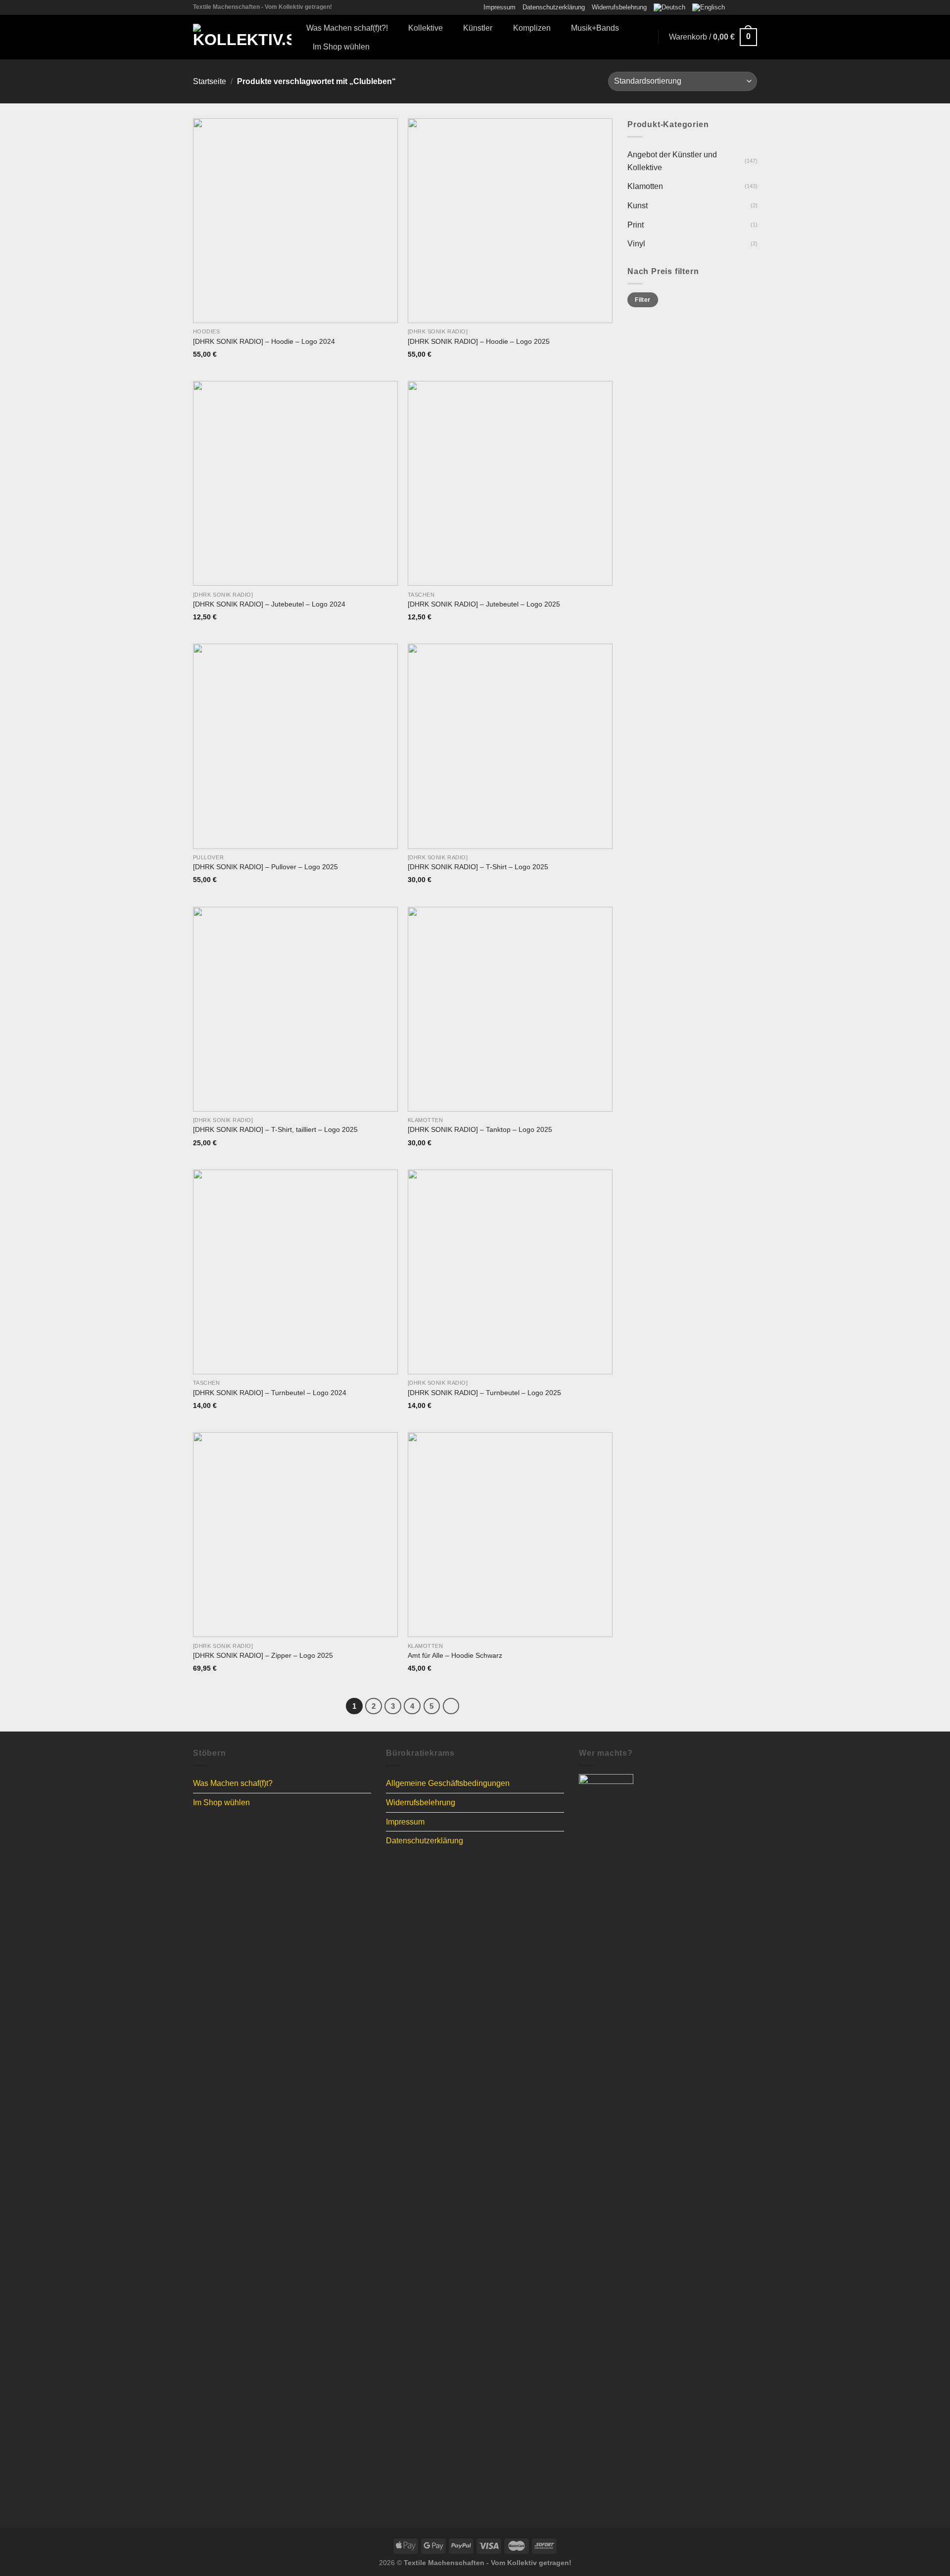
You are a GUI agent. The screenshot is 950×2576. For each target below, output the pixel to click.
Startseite (210, 81)
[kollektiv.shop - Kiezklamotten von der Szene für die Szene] (242, 37)
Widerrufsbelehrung (619, 7)
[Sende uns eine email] (752, 7)
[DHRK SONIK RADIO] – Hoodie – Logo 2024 (264, 341)
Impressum (499, 7)
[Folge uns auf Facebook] (733, 7)
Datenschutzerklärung (554, 7)
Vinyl (636, 244)
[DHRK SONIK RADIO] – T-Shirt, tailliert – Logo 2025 (275, 1129)
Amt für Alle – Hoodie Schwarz (455, 1655)
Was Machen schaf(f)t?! (347, 28)
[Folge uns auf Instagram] (743, 7)
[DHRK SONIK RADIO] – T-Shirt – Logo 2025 (478, 867)
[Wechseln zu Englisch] (709, 7)
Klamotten (645, 186)
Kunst (638, 206)
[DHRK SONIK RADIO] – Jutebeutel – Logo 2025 (484, 604)
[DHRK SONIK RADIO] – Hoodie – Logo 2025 (479, 341)
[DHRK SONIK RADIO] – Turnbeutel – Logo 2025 (484, 1393)
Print (636, 224)
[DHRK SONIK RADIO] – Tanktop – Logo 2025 (480, 1129)
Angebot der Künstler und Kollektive (672, 161)
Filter (642, 300)
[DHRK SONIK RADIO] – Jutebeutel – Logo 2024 (269, 604)
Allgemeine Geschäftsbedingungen (448, 1783)
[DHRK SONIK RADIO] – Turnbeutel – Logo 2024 (270, 1393)
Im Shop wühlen (341, 47)
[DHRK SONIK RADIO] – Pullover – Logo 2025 (265, 867)
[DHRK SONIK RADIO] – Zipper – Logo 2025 (263, 1655)
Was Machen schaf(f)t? (233, 1783)
